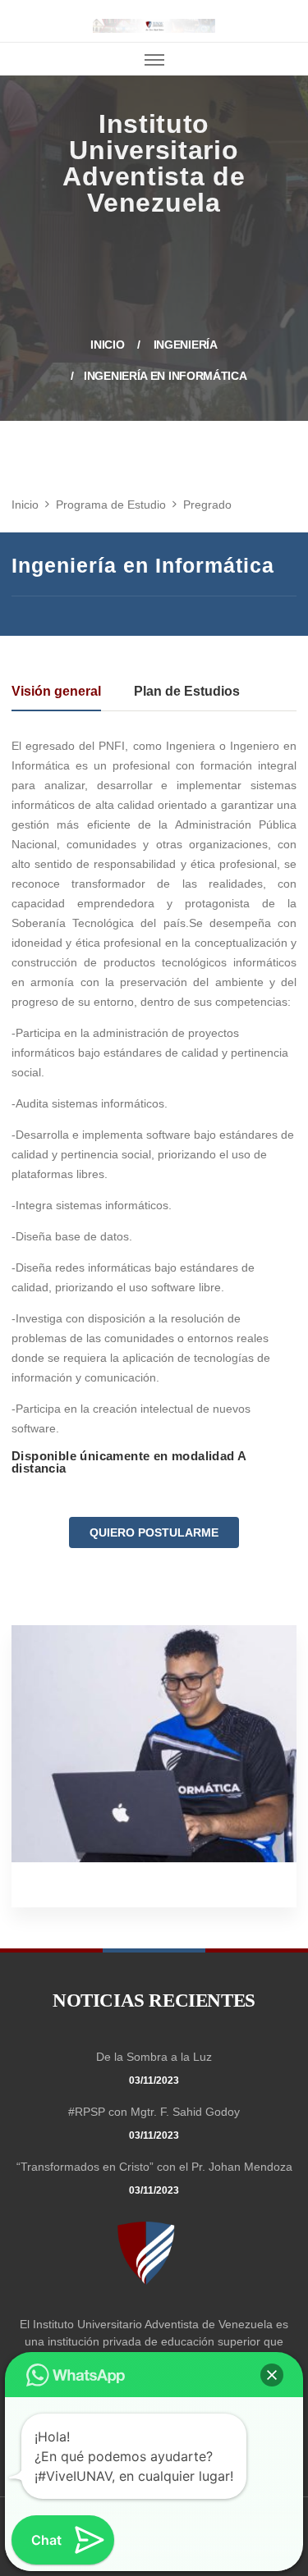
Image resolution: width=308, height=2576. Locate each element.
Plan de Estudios (187, 692)
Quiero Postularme (154, 1532)
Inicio (26, 136)
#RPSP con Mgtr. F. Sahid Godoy (154, 2112)
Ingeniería (186, 345)
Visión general (56, 692)
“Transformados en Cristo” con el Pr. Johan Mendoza (154, 2167)
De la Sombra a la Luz (154, 2057)
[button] (272, 2375)
